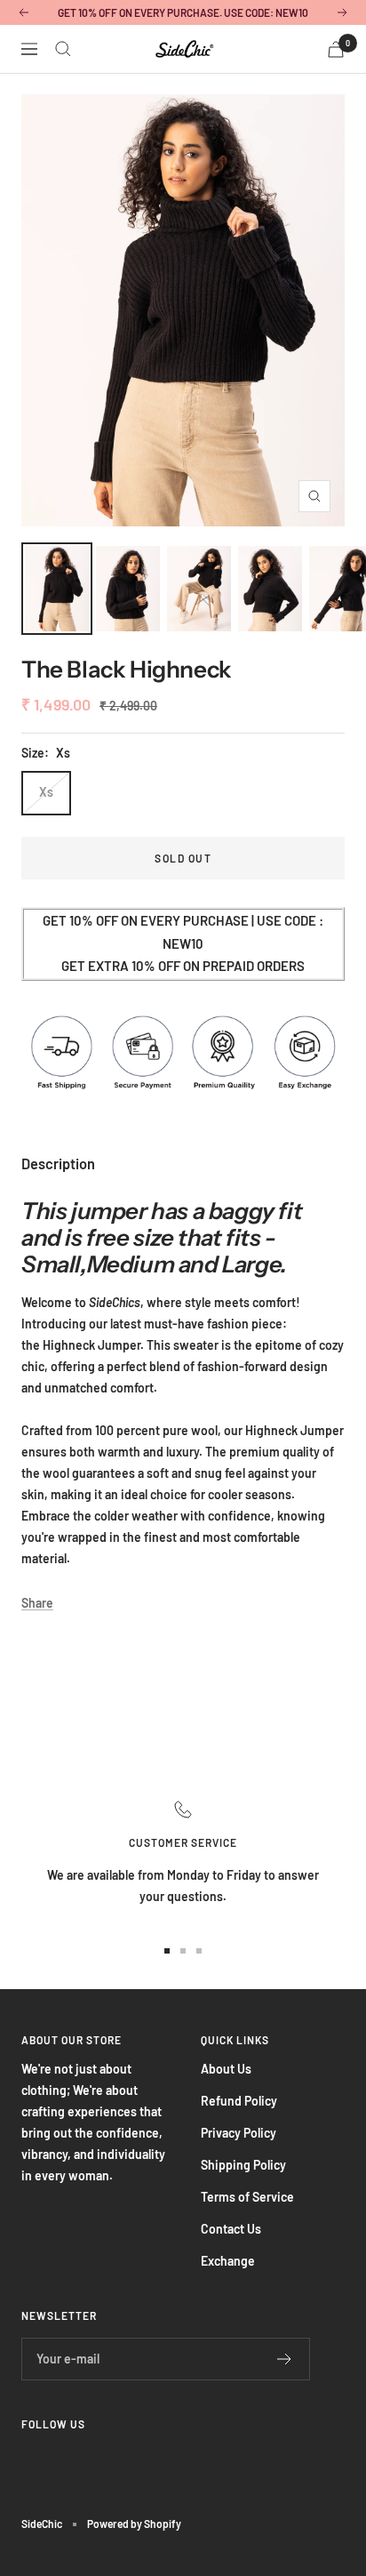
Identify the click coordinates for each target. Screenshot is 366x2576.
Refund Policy (239, 2101)
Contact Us (231, 2229)
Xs (46, 792)
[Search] (63, 49)
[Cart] (336, 49)
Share (37, 1603)
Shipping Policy (243, 2165)
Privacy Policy (239, 2133)
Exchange (228, 2261)
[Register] (285, 2359)
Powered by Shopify (134, 2524)
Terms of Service (247, 2197)
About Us (226, 2069)
